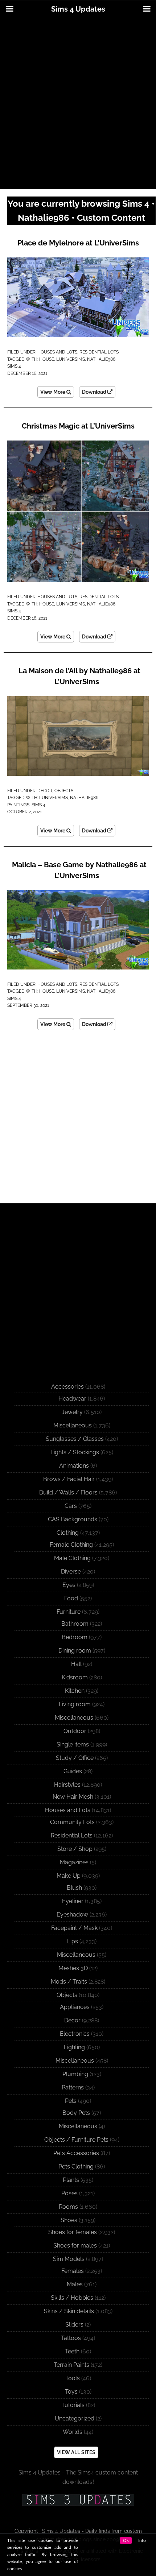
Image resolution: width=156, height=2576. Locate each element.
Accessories (67, 1387)
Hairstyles (67, 1785)
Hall (76, 1664)
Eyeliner (73, 1901)
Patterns (73, 2087)
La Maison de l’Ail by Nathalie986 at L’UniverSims (79, 676)
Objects (64, 791)
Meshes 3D (73, 1968)
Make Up (69, 1876)
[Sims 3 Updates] (78, 2500)
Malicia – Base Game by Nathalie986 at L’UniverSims (79, 870)
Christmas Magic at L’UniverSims (78, 426)
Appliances (75, 2007)
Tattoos (71, 2338)
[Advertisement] (78, 104)
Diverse (71, 1572)
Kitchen (75, 1691)
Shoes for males (75, 2246)
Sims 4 (14, 366)
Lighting (74, 2047)
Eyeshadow (72, 1915)
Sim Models (69, 2259)
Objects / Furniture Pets (76, 2140)
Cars (71, 1506)
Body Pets (76, 2113)
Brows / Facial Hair (69, 1479)
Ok (126, 2540)
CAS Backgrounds (73, 1519)
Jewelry (72, 1412)
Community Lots (72, 1822)
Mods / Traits (69, 1982)
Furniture (69, 1612)
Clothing (68, 1533)
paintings (18, 805)
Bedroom (75, 1637)
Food (71, 1598)
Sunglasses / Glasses (75, 1439)
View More (53, 392)
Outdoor (75, 1731)
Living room (75, 1704)
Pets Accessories (76, 2153)
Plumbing (75, 2074)
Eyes (69, 1585)
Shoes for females (73, 2232)
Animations (74, 1466)
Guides (73, 1771)
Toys (71, 2392)
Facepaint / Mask (74, 1928)
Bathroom (75, 1624)
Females (73, 2271)
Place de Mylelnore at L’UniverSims (78, 243)
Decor (45, 791)
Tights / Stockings (75, 1452)
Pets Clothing (76, 2166)
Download (95, 392)
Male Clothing (72, 1558)
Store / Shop (75, 1849)
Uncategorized (75, 2418)
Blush (74, 1888)
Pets (71, 2101)
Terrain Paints (71, 2365)
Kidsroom (75, 1677)
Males (75, 2284)
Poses (69, 2193)
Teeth (72, 2351)
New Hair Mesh (73, 1797)
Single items (73, 1744)
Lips (73, 1941)
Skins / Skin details (69, 2311)
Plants (71, 2180)
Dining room (75, 1651)
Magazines (74, 1862)
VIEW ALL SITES (76, 2452)
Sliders (74, 2325)
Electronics (75, 2034)
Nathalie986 (101, 359)
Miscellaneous (73, 1425)
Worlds (73, 2432)
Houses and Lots (57, 352)
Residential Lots (99, 352)
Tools (73, 2378)
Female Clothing (71, 1545)
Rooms (68, 2207)
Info (142, 2540)
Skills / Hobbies (72, 2298)
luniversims (71, 359)
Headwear (72, 1399)
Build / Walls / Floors (68, 1492)
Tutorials (73, 2405)
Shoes (69, 2220)
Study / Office (75, 1758)
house (47, 359)
